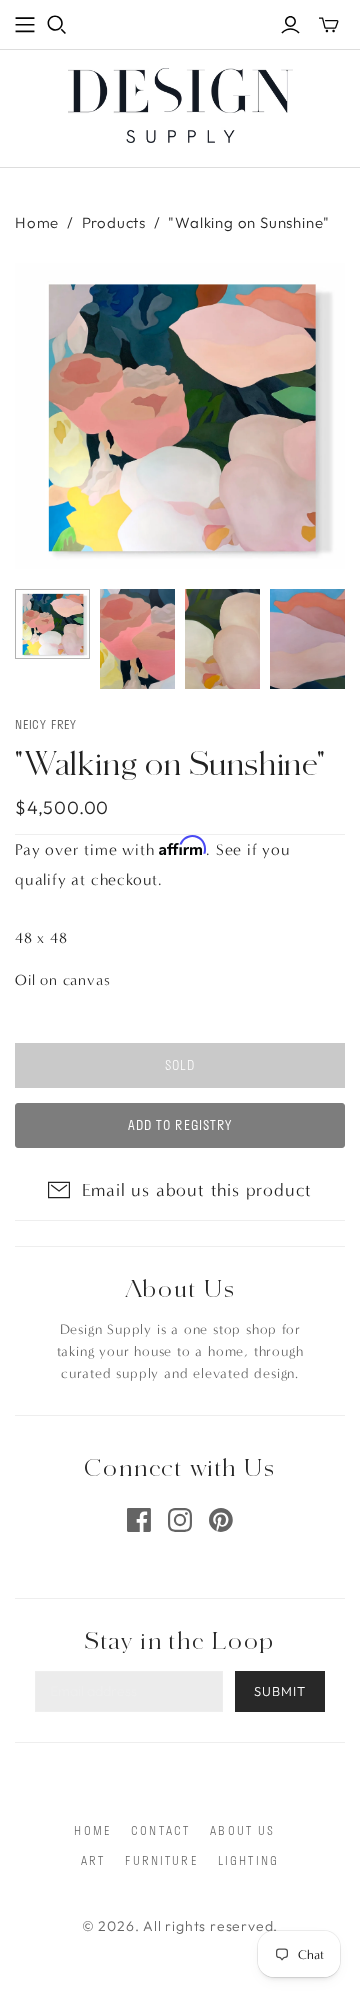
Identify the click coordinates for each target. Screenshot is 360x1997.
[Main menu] (25, 25)
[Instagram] (180, 1520)
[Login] (290, 25)
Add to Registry (180, 1125)
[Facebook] (139, 1520)
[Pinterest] (221, 1520)
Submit (280, 1691)
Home (37, 222)
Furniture (161, 1860)
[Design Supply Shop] (180, 102)
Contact (160, 1830)
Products (114, 222)
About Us (242, 1830)
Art (93, 1860)
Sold (180, 1065)
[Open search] (57, 25)
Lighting (248, 1860)
